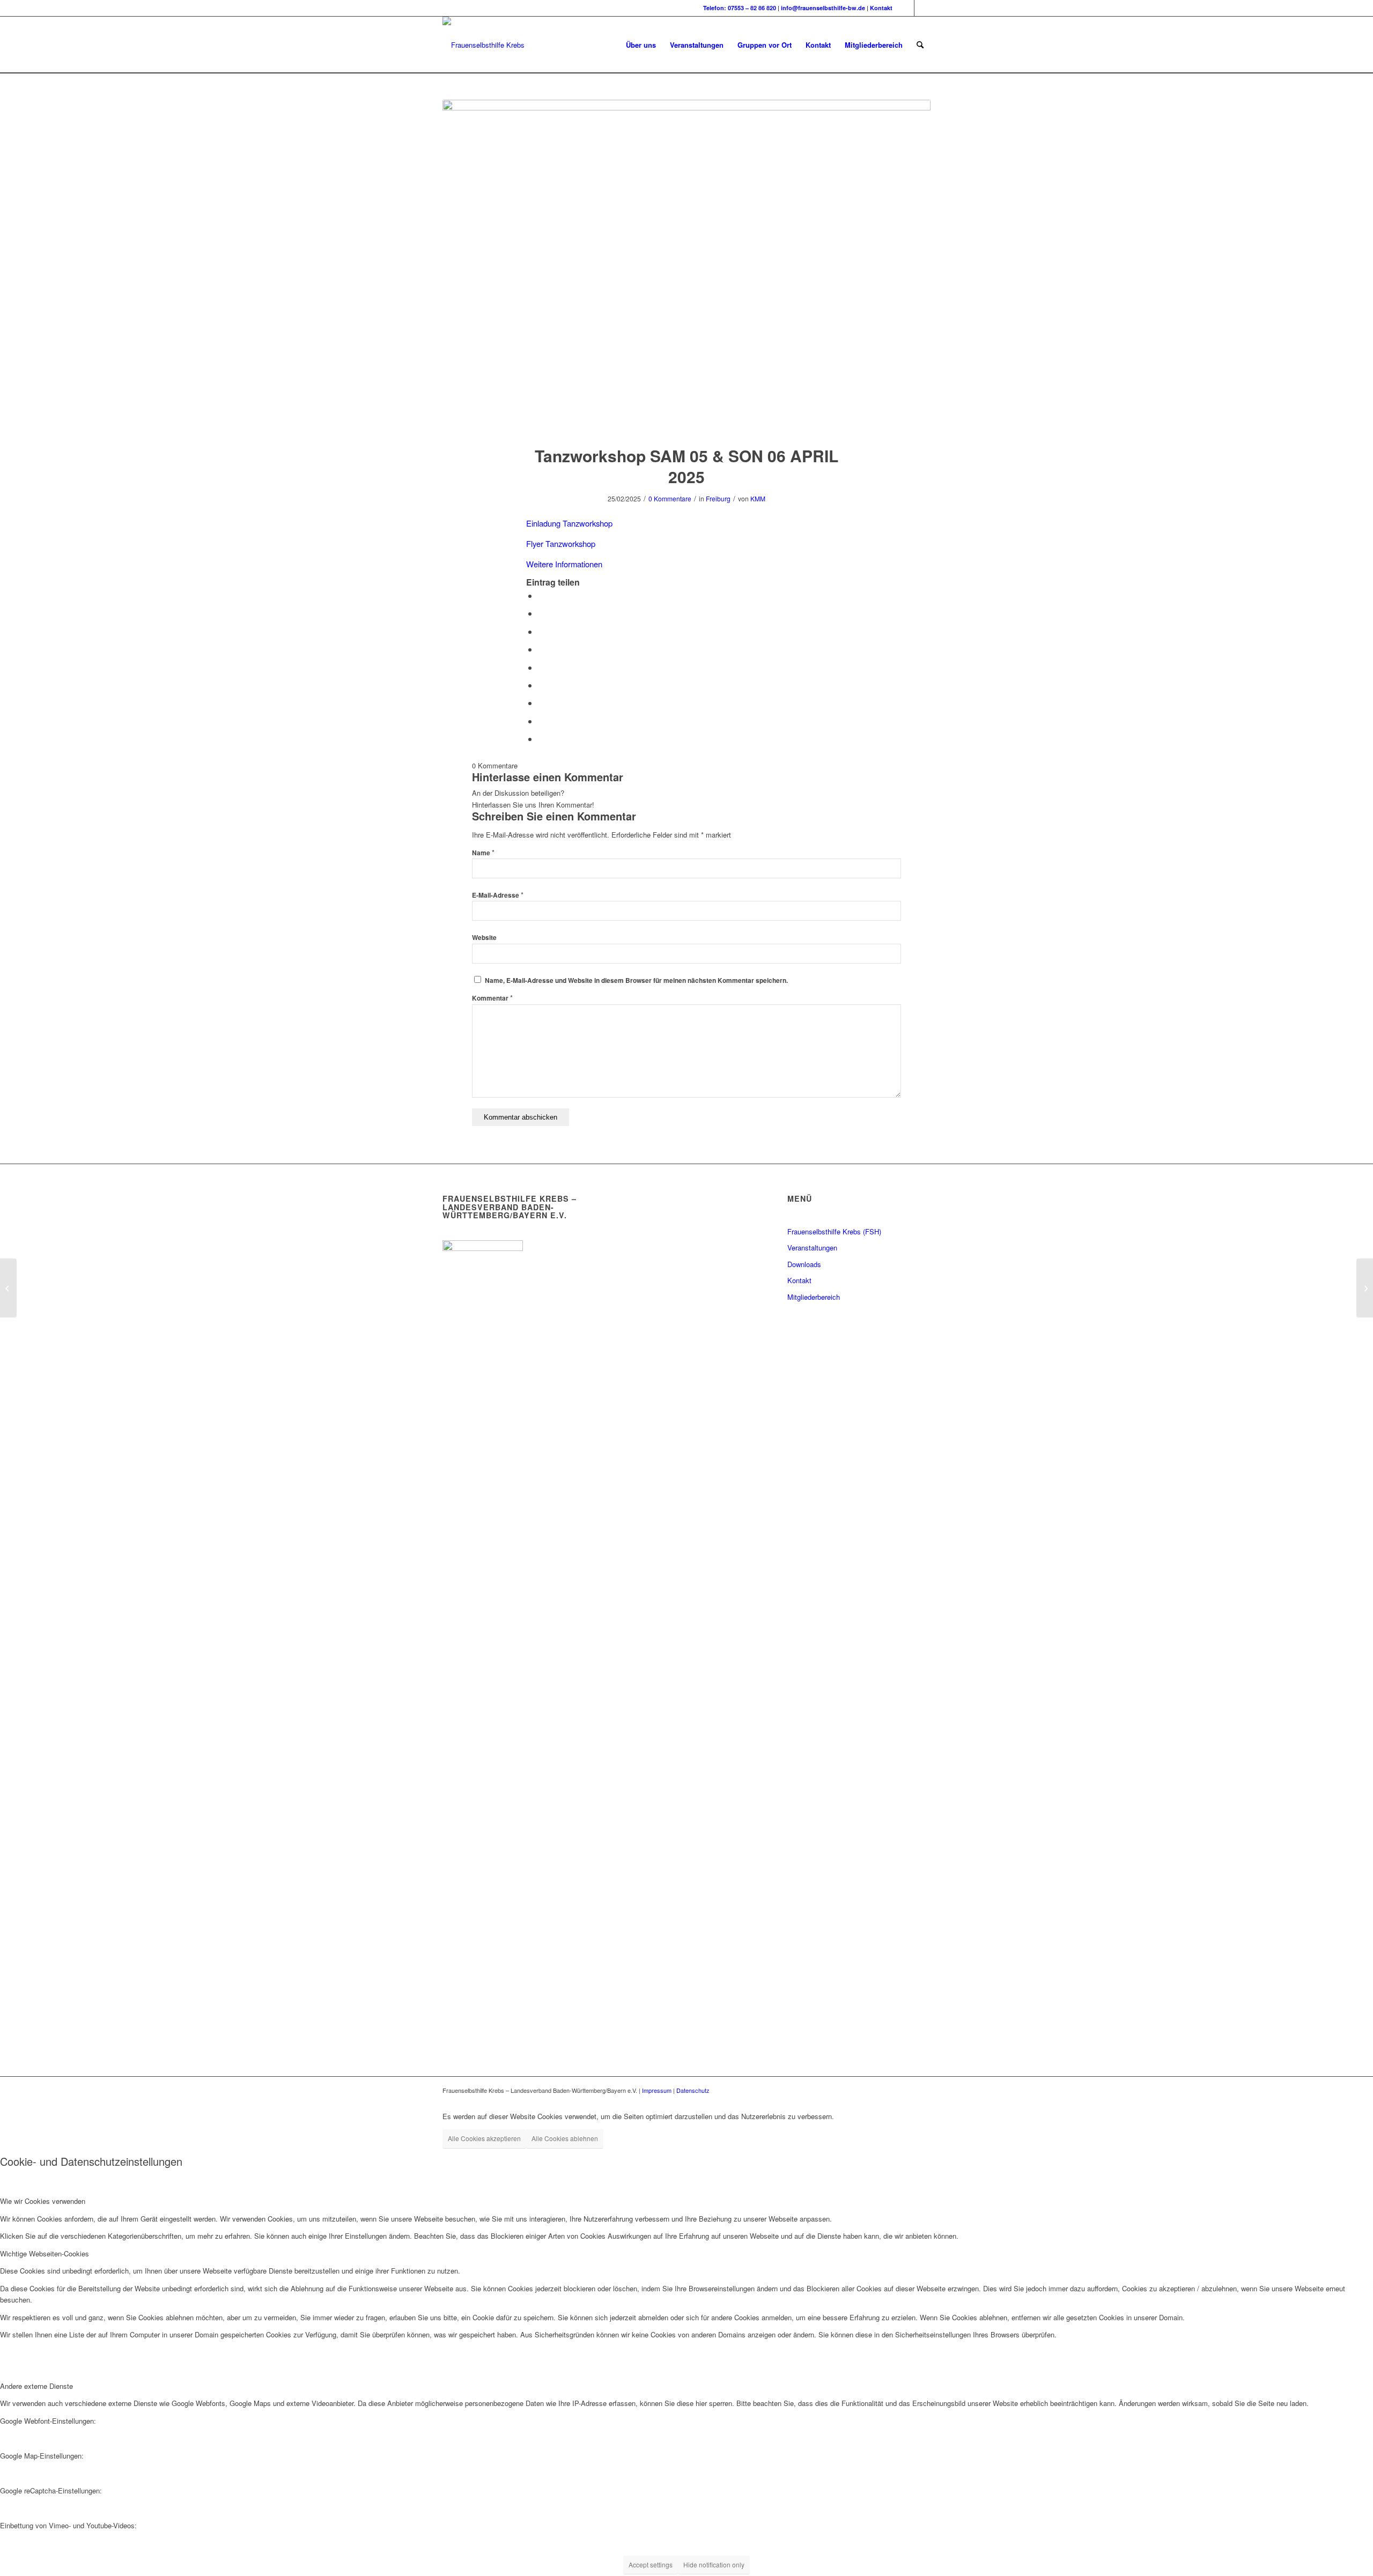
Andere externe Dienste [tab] (36, 2386)
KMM (758, 498)
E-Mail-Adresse (498, 895)
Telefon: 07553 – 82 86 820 (740, 8)
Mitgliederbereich (814, 1297)
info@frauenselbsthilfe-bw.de (823, 8)
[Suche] (920, 45)
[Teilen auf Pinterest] (541, 649)
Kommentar (492, 998)
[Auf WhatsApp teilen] (541, 631)
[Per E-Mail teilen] (541, 739)
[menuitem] (641, 45)
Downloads (804, 1264)
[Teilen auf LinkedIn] (541, 667)
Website (484, 938)
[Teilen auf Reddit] (541, 721)
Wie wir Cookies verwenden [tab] (43, 2201)
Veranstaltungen (812, 1248)
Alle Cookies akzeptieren (484, 2138)
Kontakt (881, 8)
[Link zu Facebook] (906, 8)
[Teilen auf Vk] (541, 703)
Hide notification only (714, 2564)
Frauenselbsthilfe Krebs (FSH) (834, 1231)
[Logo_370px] (483, 45)
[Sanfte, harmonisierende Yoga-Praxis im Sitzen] (8, 1288)
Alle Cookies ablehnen (565, 2138)
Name (483, 853)
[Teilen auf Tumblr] (541, 685)
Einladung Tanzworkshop (569, 523)
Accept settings (651, 2564)
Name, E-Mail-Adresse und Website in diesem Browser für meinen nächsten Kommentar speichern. (636, 980)
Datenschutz (693, 2090)
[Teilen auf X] (541, 613)
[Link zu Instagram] (922, 8)
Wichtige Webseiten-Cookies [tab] (45, 2253)
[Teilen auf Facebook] (541, 595)
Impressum (657, 2090)
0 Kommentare (670, 498)
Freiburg (718, 498)
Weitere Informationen (564, 564)
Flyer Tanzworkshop (561, 543)
